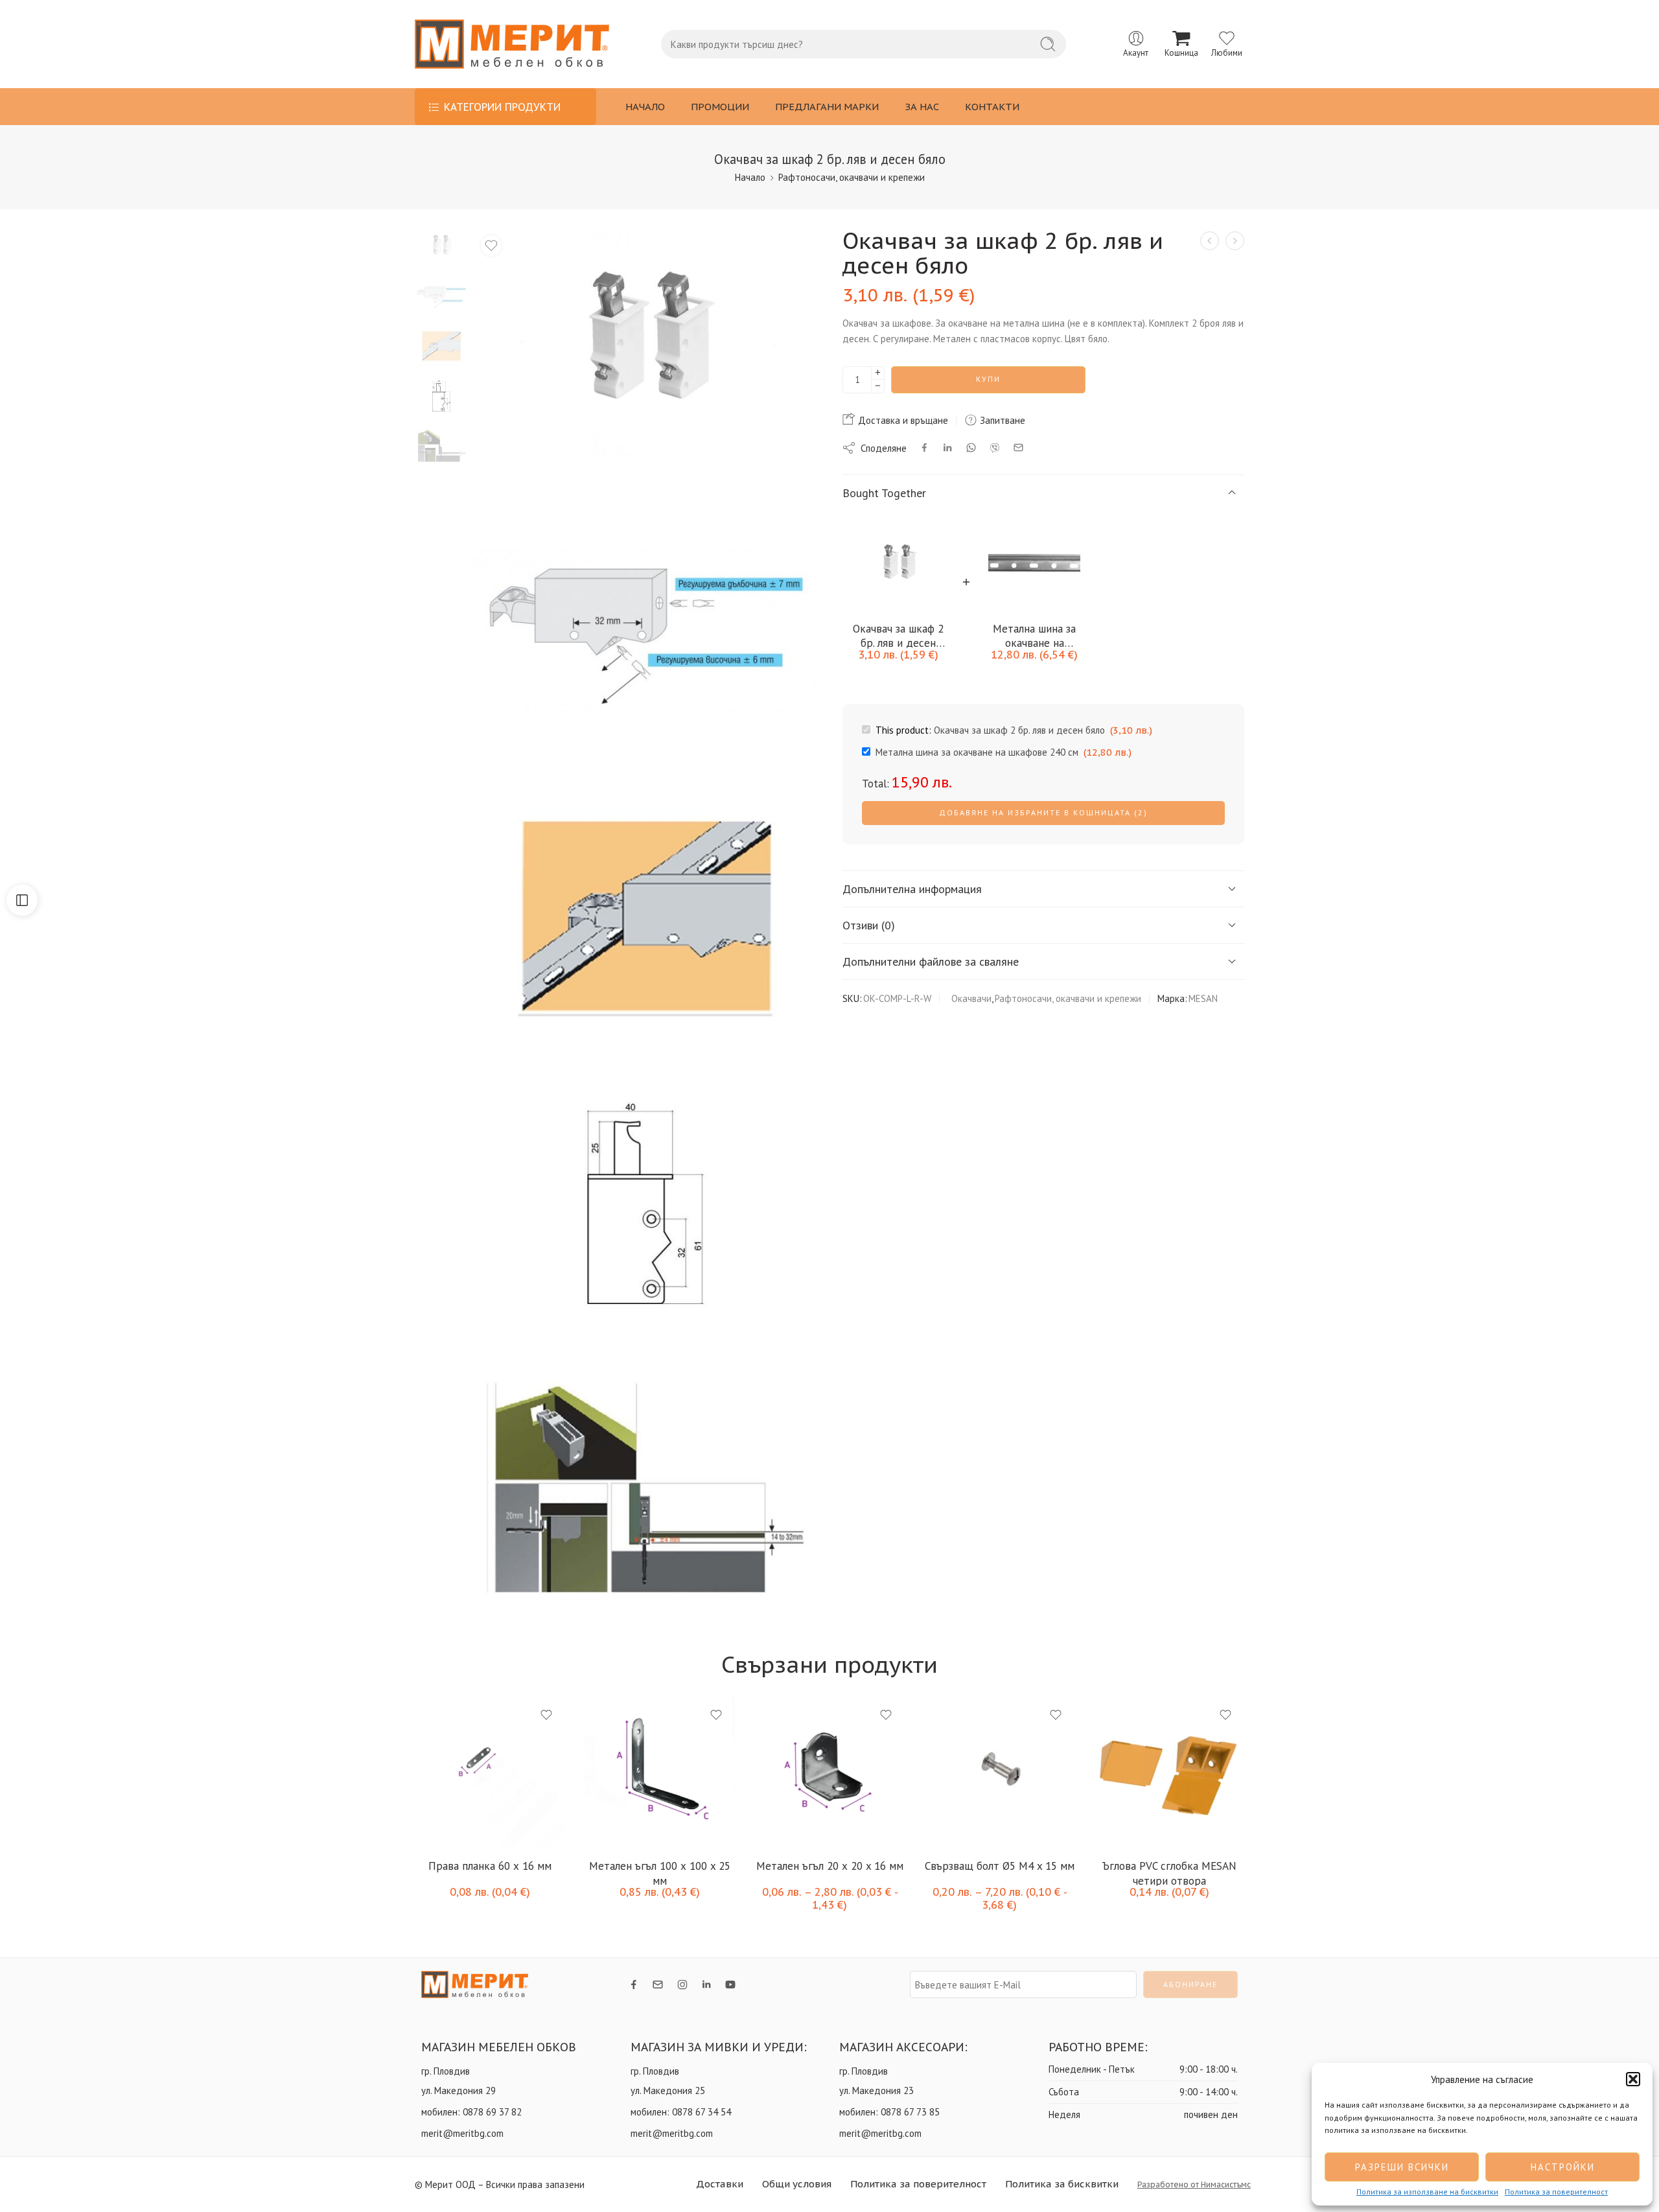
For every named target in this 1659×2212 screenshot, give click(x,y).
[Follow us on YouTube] (730, 1985)
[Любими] (491, 246)
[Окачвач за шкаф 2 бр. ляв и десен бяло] (441, 245)
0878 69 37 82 (492, 2112)
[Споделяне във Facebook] (924, 448)
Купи (988, 379)
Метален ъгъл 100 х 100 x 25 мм (602, 1872)
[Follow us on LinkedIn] (706, 1985)
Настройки (1563, 2167)
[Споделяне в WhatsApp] (971, 448)
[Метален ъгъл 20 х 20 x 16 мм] (772, 1772)
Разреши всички (1402, 2167)
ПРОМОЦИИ (720, 107)
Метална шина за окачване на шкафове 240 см (1034, 635)
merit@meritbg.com (462, 2133)
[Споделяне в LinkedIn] (947, 448)
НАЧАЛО (645, 107)
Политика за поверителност (1556, 2192)
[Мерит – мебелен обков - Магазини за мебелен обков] (512, 44)
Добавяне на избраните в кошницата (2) (1043, 812)
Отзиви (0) (869, 925)
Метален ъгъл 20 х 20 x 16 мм (771, 1866)
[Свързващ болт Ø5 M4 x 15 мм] (942, 1772)
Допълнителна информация (912, 888)
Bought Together (884, 492)
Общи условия (797, 2184)
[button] (1633, 2079)
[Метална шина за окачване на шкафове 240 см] (1034, 564)
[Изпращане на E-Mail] (1018, 448)
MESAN (1203, 998)
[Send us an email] (658, 1985)
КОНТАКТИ (992, 107)
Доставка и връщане (902, 420)
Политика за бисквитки (1062, 2184)
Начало (750, 177)
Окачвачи (971, 998)
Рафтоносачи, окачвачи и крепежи (852, 177)
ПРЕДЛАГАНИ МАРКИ (827, 107)
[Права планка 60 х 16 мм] (432, 1772)
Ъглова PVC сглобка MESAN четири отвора (1111, 1872)
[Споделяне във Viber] (995, 448)
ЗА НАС (922, 107)
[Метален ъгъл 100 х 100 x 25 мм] (602, 1772)
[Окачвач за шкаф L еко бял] (1210, 241)
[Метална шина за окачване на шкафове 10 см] (1235, 241)
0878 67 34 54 (702, 2112)
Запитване (1001, 420)
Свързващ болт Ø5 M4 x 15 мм (941, 1866)
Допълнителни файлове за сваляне (931, 961)
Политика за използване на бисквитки (1427, 2192)
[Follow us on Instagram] (682, 1985)
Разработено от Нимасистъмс (1194, 2184)
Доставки (720, 2184)
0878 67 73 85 (910, 2112)
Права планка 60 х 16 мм (432, 1866)
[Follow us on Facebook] (634, 1985)
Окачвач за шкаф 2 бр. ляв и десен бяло (898, 635)
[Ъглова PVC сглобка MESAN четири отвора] (1111, 1772)
